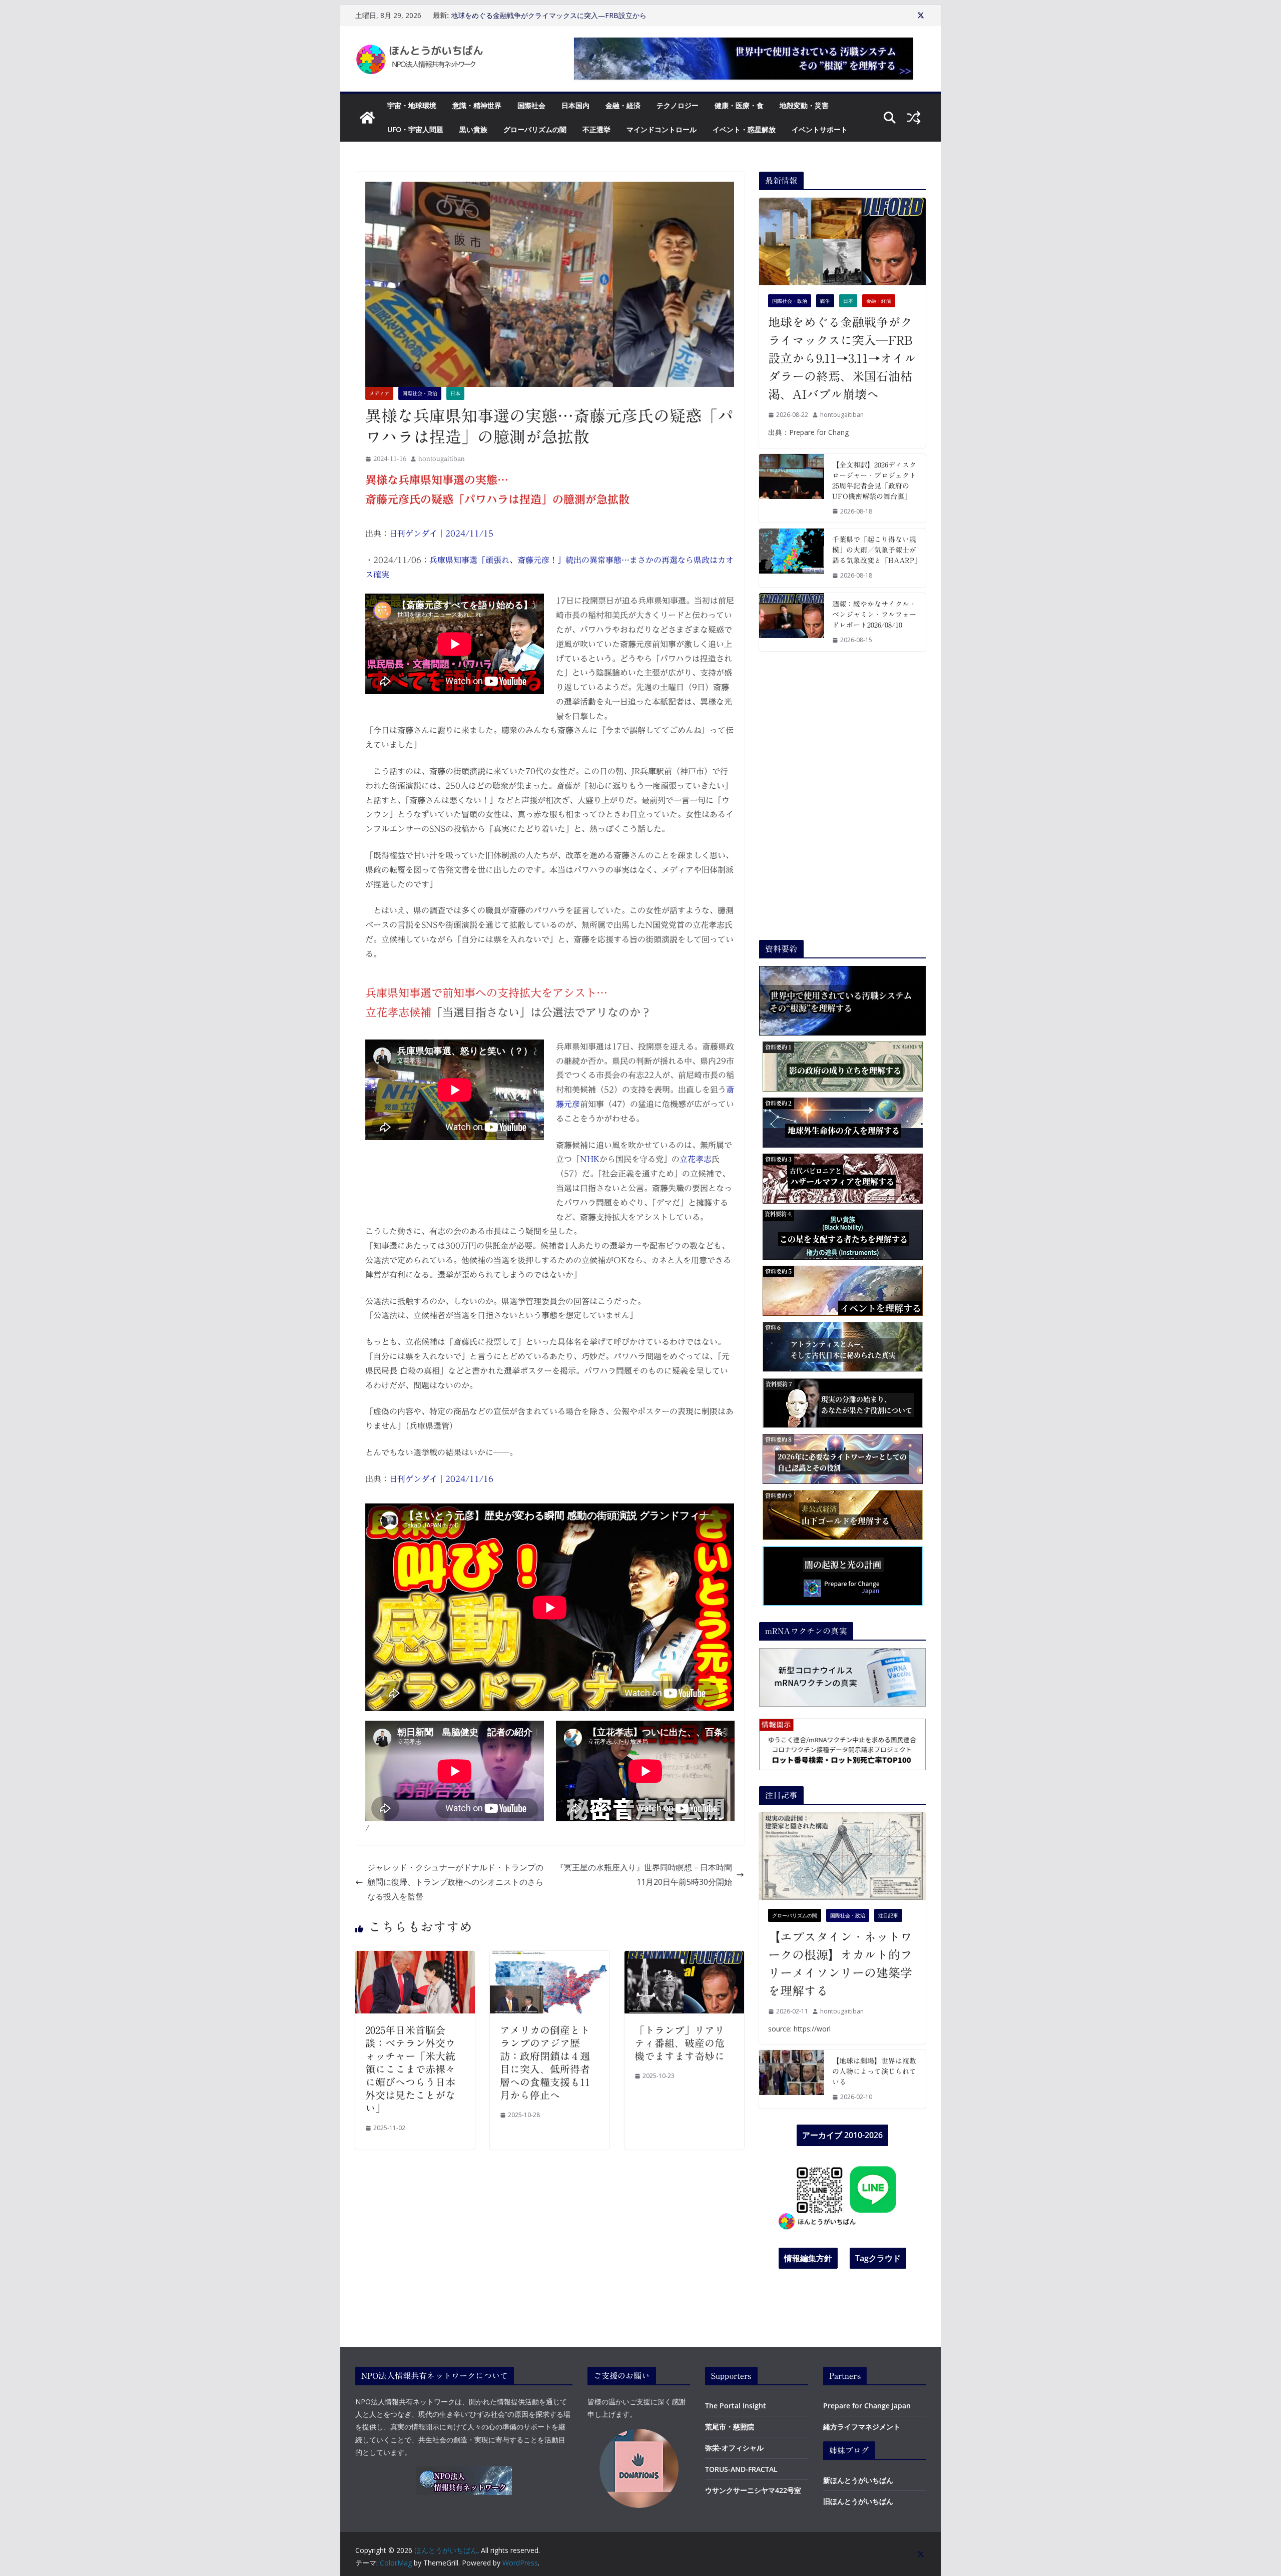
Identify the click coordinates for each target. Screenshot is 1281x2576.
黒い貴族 (473, 129)
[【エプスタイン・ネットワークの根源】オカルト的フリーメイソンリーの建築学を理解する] (842, 1856)
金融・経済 (623, 105)
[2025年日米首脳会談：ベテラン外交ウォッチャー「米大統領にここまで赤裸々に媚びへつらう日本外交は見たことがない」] (415, 1958)
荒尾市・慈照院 (730, 2427)
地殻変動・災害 (804, 105)
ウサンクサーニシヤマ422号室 (753, 2490)
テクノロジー (678, 105)
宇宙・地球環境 (412, 105)
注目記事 (888, 1915)
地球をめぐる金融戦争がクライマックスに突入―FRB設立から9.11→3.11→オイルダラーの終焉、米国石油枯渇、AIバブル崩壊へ (842, 358)
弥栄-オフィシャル (734, 2448)
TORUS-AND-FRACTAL (741, 2469)
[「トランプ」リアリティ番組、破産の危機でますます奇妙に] (684, 1958)
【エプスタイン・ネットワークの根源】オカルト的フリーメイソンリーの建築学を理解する (840, 1964)
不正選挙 (596, 129)
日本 (455, 393)
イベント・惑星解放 (744, 129)
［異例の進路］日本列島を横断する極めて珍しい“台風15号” (545, 15)
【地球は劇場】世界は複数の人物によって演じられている (874, 2072)
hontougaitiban (442, 458)
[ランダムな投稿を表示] (914, 118)
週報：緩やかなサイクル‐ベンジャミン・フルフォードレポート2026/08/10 (874, 615)
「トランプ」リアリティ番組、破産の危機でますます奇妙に (680, 2043)
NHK (590, 1159)
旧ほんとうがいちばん (858, 2501)
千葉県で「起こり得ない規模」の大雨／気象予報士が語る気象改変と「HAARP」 (875, 550)
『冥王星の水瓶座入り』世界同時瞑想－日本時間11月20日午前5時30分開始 (644, 1875)
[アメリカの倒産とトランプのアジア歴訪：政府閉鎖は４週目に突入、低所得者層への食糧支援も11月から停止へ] (550, 1958)
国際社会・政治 (420, 393)
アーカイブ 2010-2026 (842, 2135)
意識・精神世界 (477, 105)
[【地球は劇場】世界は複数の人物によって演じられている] (792, 2079)
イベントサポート (820, 129)
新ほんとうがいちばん (858, 2480)
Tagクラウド (878, 2258)
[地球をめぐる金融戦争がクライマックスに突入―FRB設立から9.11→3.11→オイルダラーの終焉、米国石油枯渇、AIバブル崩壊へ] (842, 241)
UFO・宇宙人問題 (415, 129)
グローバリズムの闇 (535, 129)
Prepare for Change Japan (867, 2406)
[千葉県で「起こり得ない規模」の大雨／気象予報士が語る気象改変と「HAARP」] (792, 558)
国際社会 (531, 105)
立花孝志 (696, 1159)
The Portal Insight (736, 2406)
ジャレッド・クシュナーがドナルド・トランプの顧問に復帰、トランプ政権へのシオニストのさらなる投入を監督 (455, 1882)
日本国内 (575, 105)
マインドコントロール (662, 129)
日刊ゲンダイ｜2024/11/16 (441, 1479)
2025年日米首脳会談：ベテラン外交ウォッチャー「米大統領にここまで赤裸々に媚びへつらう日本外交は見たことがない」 (410, 2069)
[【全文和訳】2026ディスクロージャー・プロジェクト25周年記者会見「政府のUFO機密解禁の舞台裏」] (792, 488)
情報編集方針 (808, 2258)
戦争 (825, 301)
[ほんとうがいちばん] (367, 118)
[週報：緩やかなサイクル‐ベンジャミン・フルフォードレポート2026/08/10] (792, 622)
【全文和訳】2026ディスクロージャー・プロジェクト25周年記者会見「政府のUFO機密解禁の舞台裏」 (874, 481)
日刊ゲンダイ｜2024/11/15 (441, 534)
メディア (379, 393)
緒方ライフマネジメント (862, 2427)
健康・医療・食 (739, 105)
